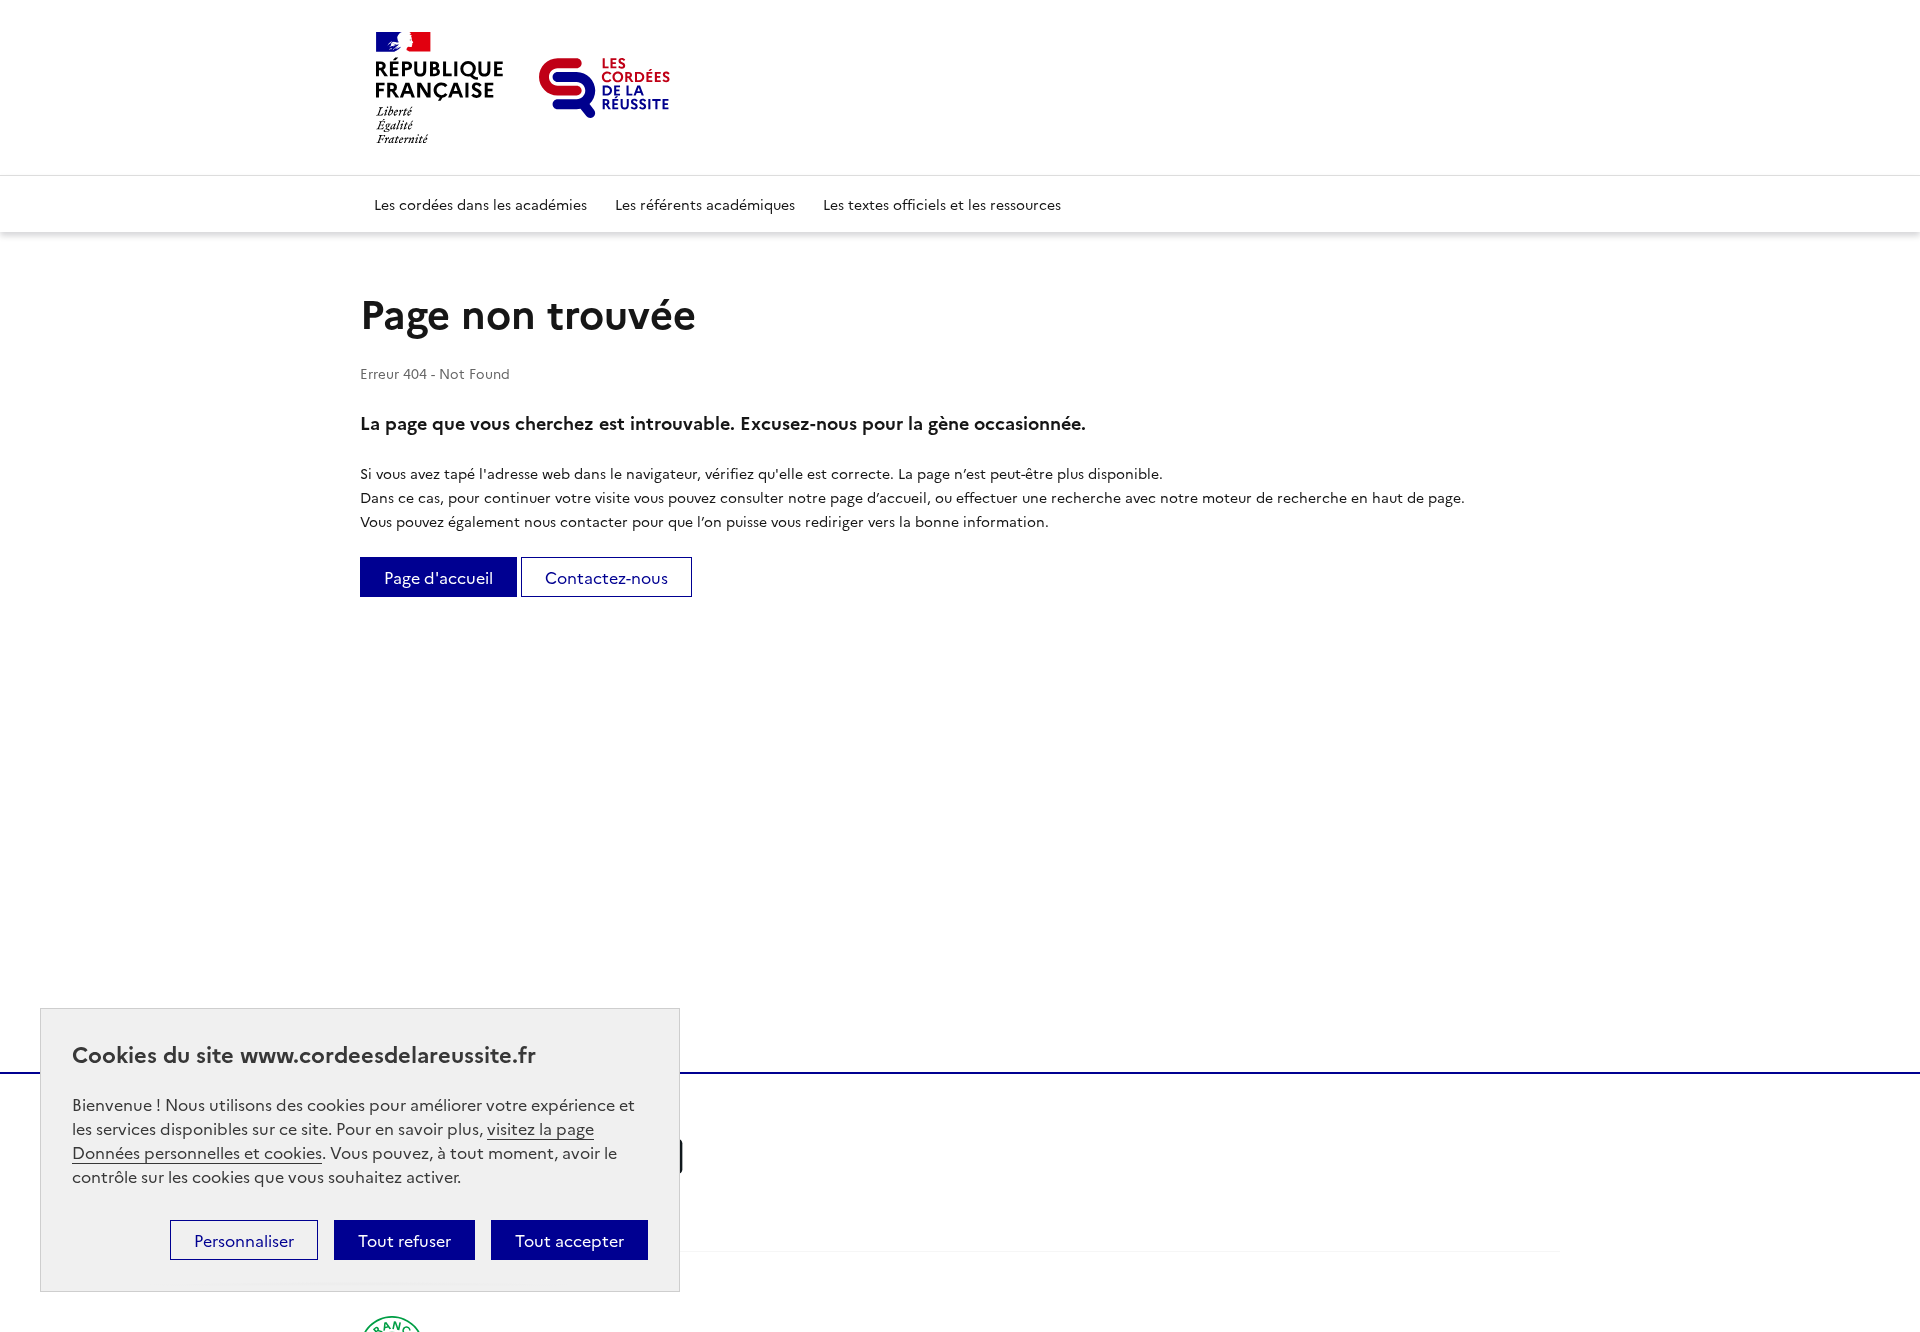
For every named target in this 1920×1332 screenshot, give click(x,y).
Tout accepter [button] (569, 1240)
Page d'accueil (438, 577)
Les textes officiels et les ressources (942, 204)
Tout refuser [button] (404, 1240)
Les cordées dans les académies (480, 204)
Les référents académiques (705, 204)
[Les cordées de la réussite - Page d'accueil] (604, 88)
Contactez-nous (606, 577)
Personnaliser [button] (244, 1240)
